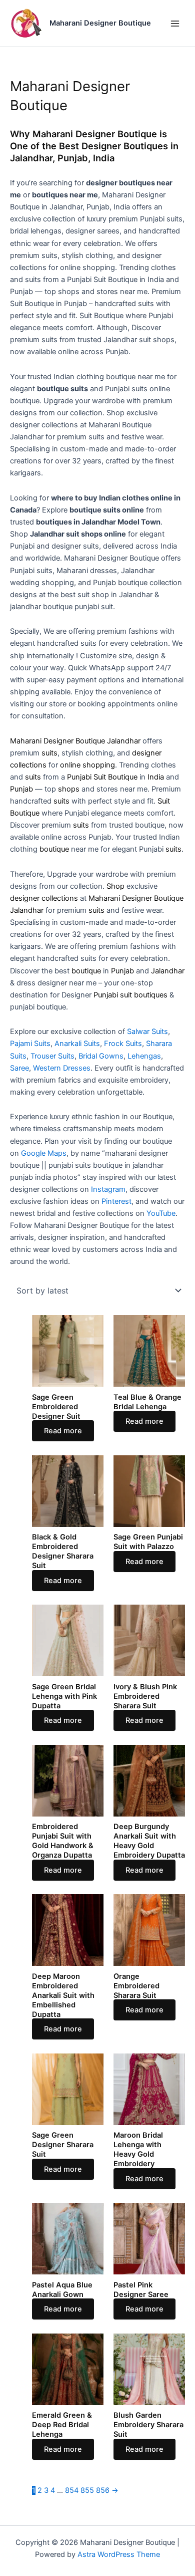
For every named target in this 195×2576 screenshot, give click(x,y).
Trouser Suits (52, 1056)
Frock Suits (123, 1044)
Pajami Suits (30, 1044)
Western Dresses (62, 1068)
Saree (19, 1068)
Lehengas (144, 1056)
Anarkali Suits (77, 1044)
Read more (63, 1431)
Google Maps (44, 1153)
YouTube (161, 1213)
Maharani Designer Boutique (100, 23)
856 (103, 2490)
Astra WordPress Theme (119, 2554)
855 (87, 2490)
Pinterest (116, 1201)
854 (72, 2490)
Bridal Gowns (101, 1056)
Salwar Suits (147, 1032)
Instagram (108, 1189)
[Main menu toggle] (175, 23)
